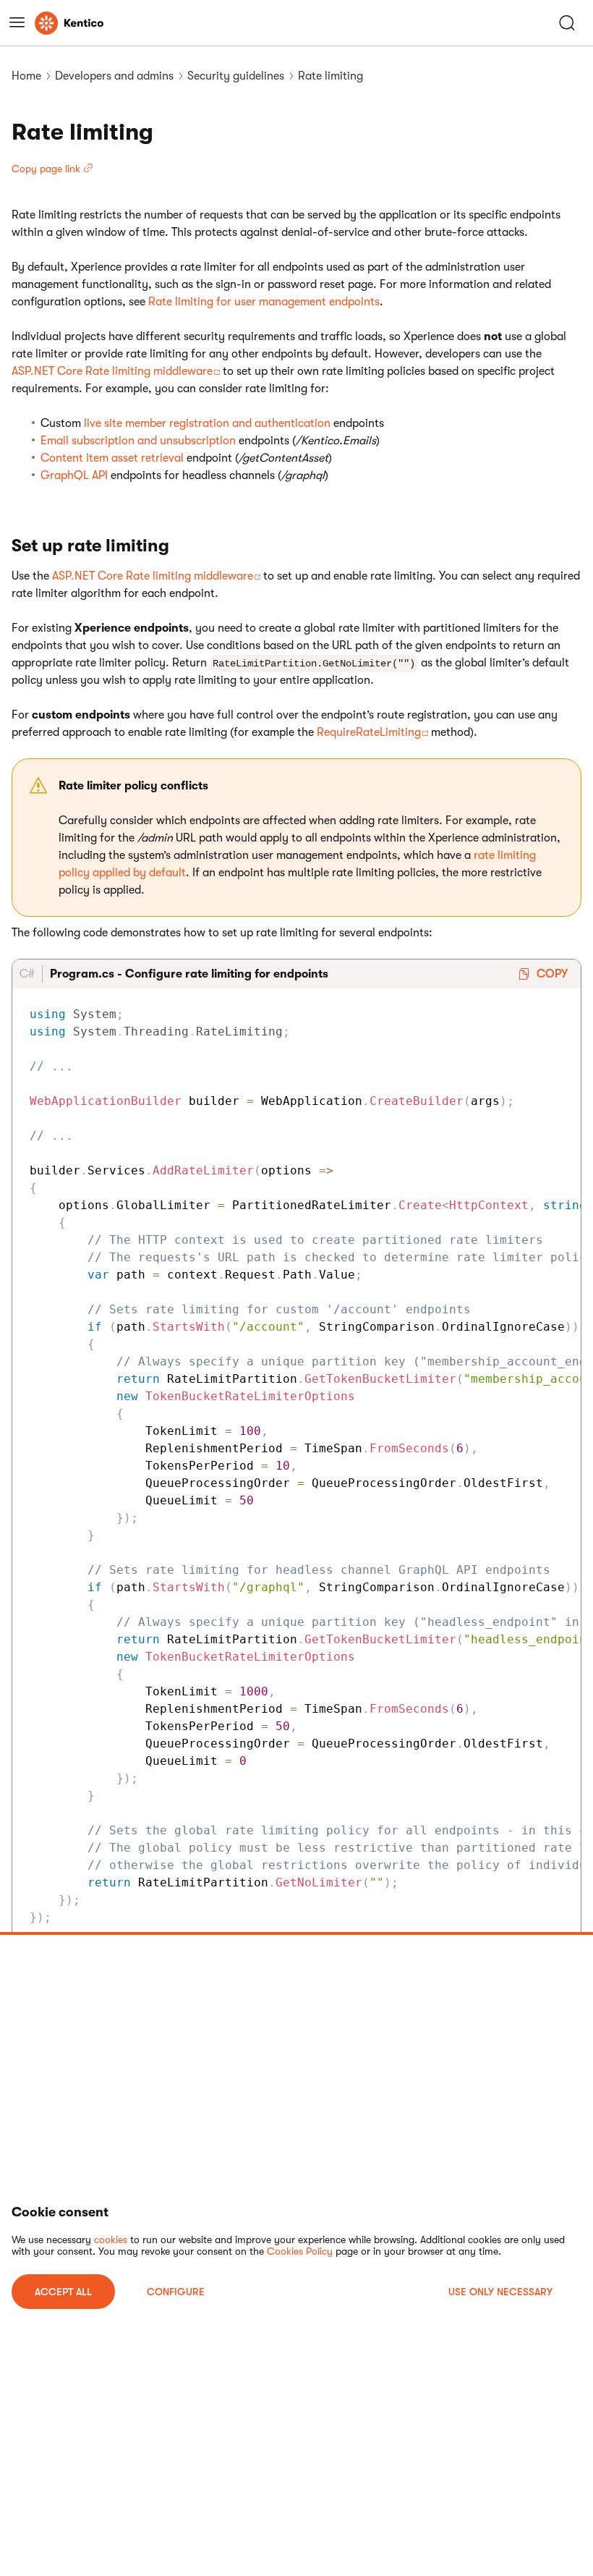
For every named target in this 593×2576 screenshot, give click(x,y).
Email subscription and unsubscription (138, 441)
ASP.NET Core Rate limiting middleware (112, 371)
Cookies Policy (300, 2251)
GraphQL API (74, 475)
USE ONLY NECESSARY (500, 2292)
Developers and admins (114, 76)
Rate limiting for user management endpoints (264, 302)
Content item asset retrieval (112, 458)
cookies (111, 2240)
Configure (176, 2292)
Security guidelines (236, 76)
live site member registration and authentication (207, 423)
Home (26, 76)
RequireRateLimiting (369, 732)
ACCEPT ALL (63, 2292)
